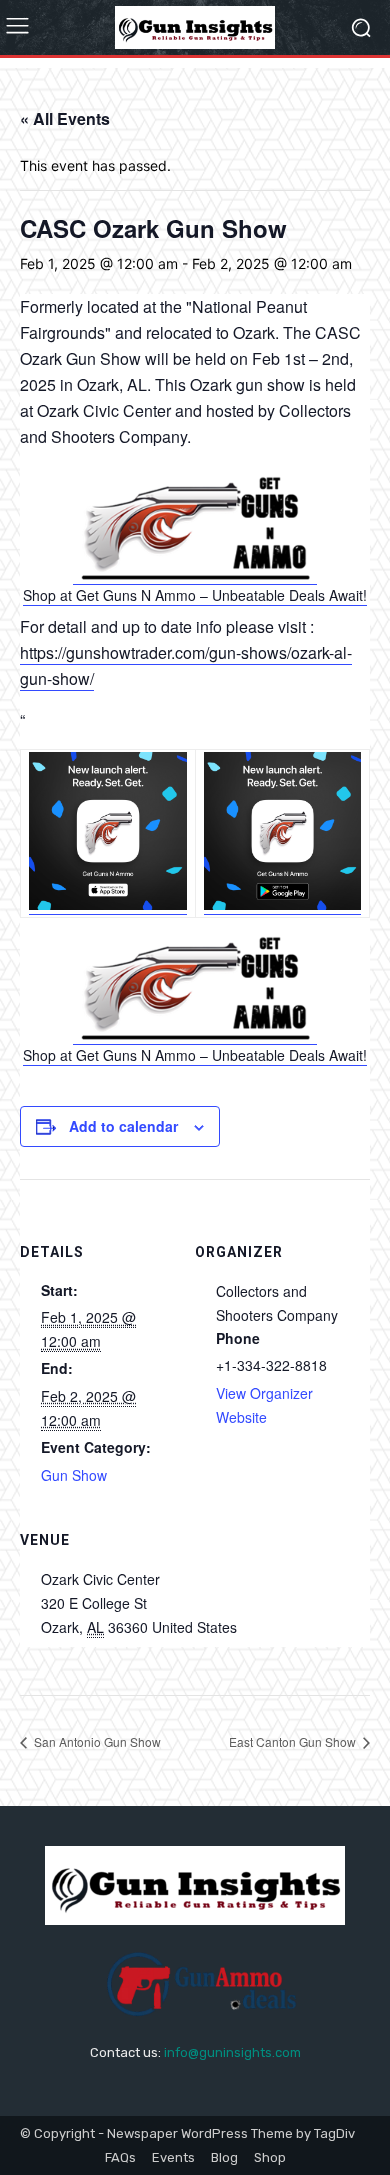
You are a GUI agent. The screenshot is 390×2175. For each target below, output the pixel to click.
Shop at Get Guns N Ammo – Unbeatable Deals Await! (195, 595)
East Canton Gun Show (294, 1741)
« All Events (65, 118)
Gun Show (74, 1475)
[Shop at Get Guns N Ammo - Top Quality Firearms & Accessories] (195, 574)
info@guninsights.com (232, 2052)
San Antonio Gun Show (96, 1741)
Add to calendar (123, 1126)
